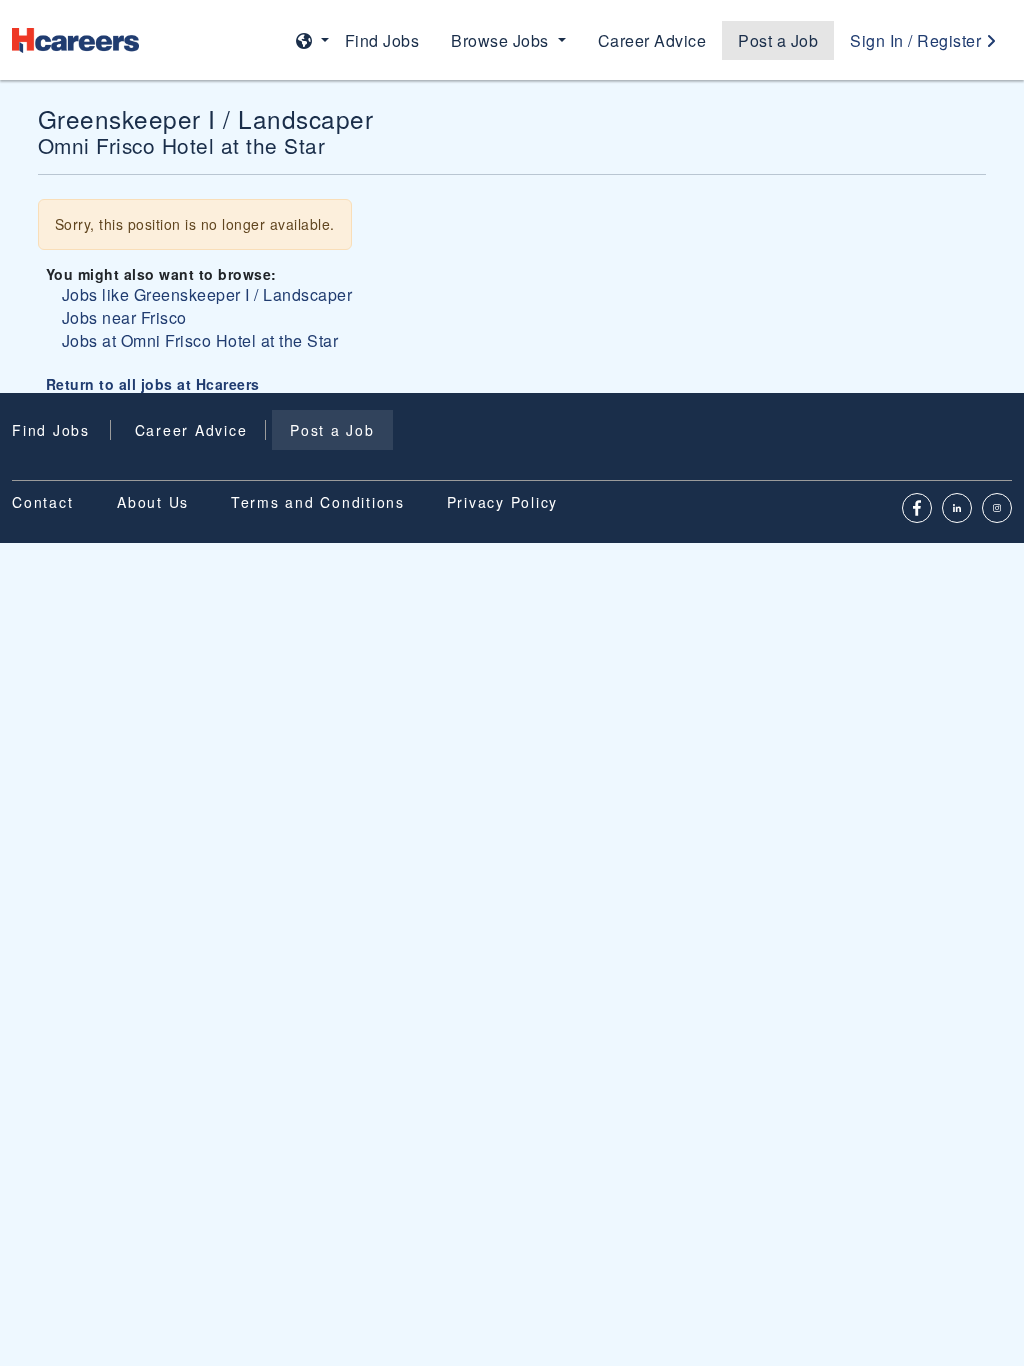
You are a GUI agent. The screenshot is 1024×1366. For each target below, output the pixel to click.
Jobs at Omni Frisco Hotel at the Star (200, 340)
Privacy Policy (503, 502)
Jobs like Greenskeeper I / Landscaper (207, 294)
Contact (42, 502)
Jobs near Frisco (124, 317)
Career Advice (652, 40)
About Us (153, 502)
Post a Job (778, 40)
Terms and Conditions (318, 502)
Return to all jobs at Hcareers (153, 384)
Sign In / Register (918, 40)
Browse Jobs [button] (502, 40)
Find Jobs (382, 40)
